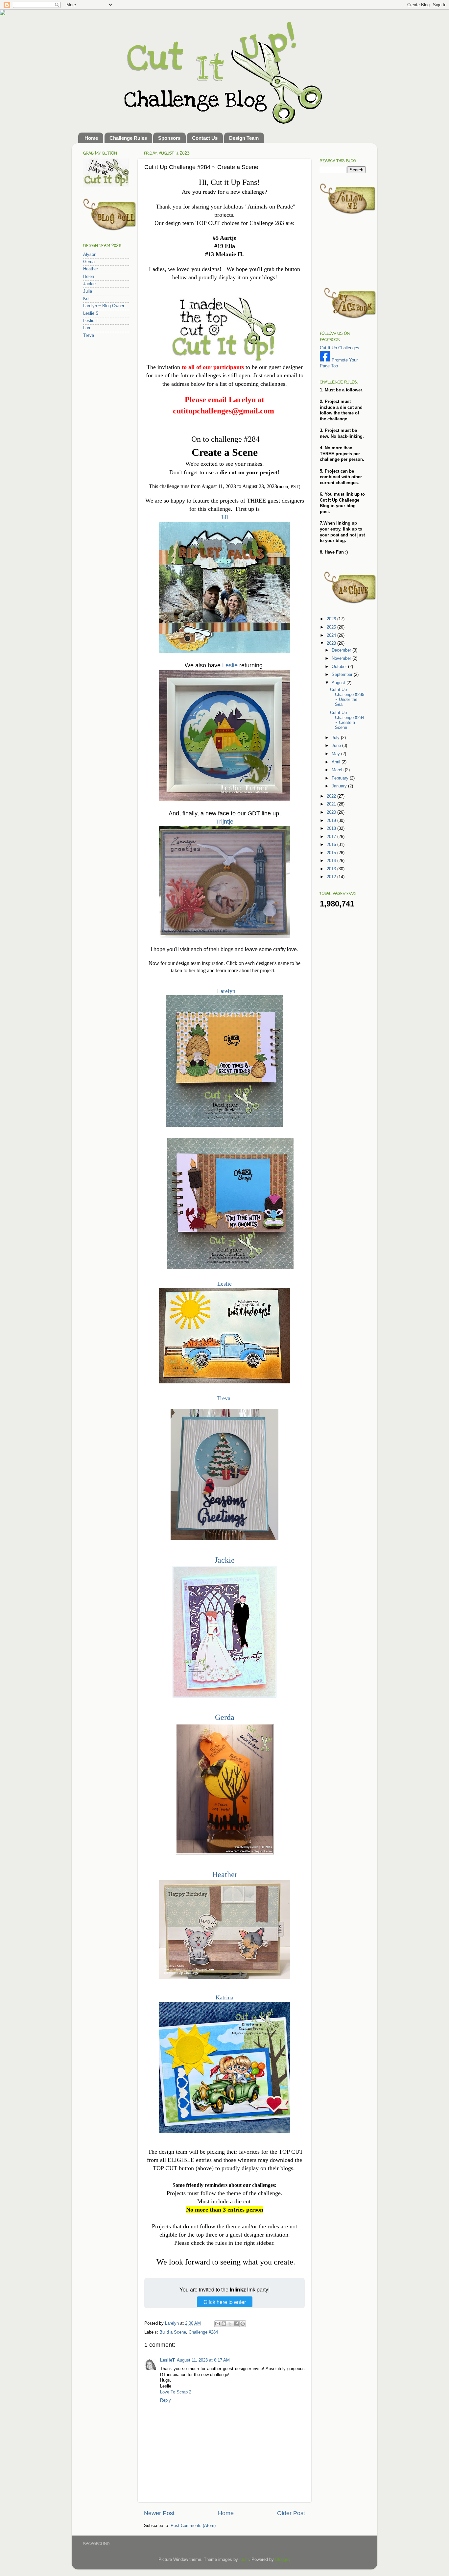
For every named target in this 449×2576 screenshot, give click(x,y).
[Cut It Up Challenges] (325, 360)
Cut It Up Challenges (340, 348)
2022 (332, 796)
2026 (332, 619)
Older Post (291, 2513)
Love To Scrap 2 (176, 2392)
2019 (332, 821)
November (342, 658)
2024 (332, 635)
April (337, 762)
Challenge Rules (128, 138)
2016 (332, 845)
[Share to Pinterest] (243, 2324)
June (337, 746)
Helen (89, 277)
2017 (332, 837)
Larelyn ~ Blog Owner (104, 306)
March (338, 770)
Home (91, 138)
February (341, 778)
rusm (244, 2560)
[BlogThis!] (224, 2324)
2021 (332, 804)
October (340, 667)
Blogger (282, 2560)
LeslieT (167, 2360)
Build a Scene (173, 2332)
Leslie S (91, 313)
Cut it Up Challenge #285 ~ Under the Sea (347, 697)
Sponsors (169, 138)
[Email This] (218, 2324)
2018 (332, 829)
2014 (332, 861)
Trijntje (225, 822)
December (342, 650)
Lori (87, 328)
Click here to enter (225, 2302)
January (340, 786)
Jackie (225, 1560)
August (339, 683)
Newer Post (159, 2513)
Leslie (230, 665)
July (336, 738)
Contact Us (205, 138)
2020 (332, 812)
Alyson (90, 255)
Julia (88, 291)
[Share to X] (230, 2324)
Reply (165, 2400)
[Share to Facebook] (236, 2324)
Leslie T (91, 321)
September (343, 675)
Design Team (244, 138)
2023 (332, 643)
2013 (332, 869)
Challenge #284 (203, 2332)
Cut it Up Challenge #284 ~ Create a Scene (347, 720)
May (336, 754)
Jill (225, 517)
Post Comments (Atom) (193, 2526)
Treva (224, 1398)
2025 (332, 627)
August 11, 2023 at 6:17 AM (203, 2360)
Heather (225, 1874)
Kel (86, 299)
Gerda (225, 1717)
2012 (332, 877)
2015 (332, 853)
